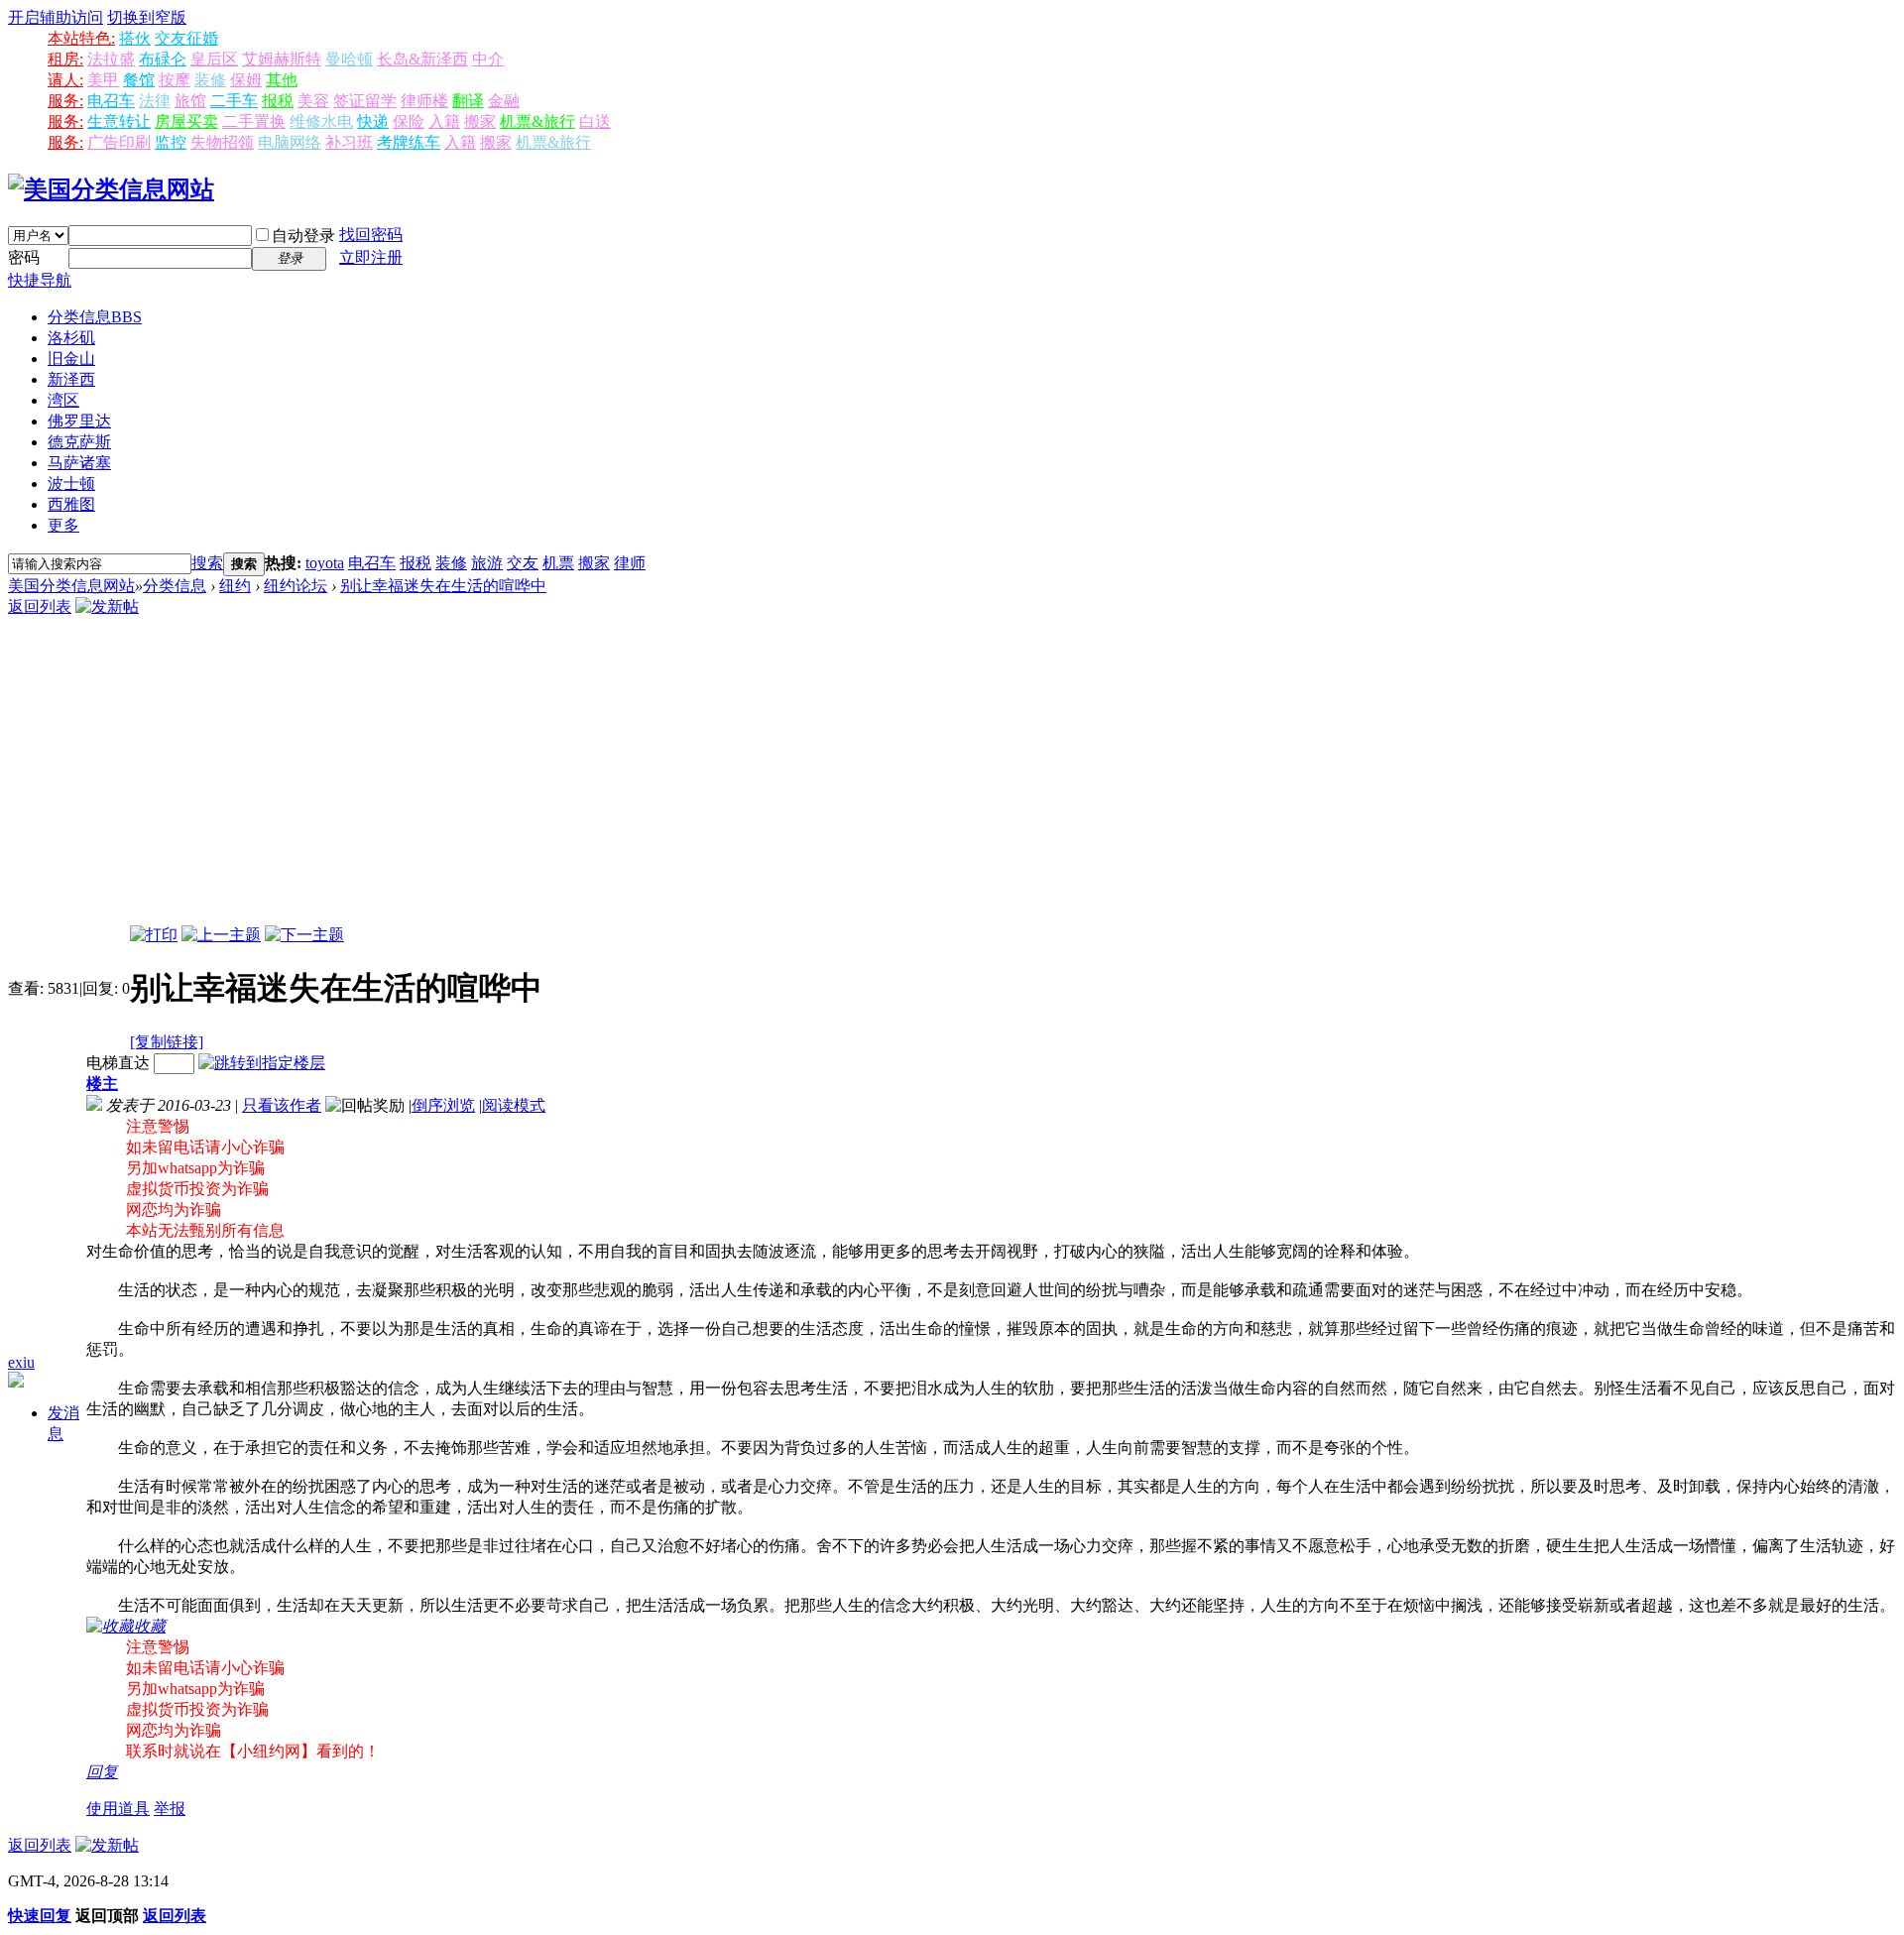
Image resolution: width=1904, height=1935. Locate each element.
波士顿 (71, 484)
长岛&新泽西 (422, 59)
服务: (65, 101)
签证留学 (365, 101)
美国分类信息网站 (71, 586)
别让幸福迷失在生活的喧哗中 (443, 586)
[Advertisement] (952, 777)
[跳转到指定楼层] (262, 1063)
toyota (325, 563)
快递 (373, 121)
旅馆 (190, 101)
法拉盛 (111, 59)
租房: (65, 59)
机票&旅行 (537, 121)
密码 (24, 257)
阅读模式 (514, 1105)
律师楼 (424, 101)
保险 (409, 121)
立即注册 (371, 257)
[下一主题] (304, 935)
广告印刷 (119, 142)
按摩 (175, 80)
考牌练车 (409, 142)
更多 (63, 525)
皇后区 (214, 59)
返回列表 (40, 606)
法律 (155, 101)
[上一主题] (221, 935)
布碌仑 (163, 59)
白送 (595, 121)
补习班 (349, 142)
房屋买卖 (186, 121)
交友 (523, 563)
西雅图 (71, 504)
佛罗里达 (79, 421)
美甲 (103, 80)
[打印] (154, 935)
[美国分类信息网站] (111, 189)
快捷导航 (40, 280)
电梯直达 (118, 1063)
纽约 (235, 586)
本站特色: (81, 38)
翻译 (468, 101)
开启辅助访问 (56, 17)
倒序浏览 (443, 1105)
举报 (170, 1809)
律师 (630, 563)
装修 (210, 80)
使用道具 (118, 1809)
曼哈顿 (349, 59)
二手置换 (254, 121)
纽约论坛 (296, 586)
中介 (488, 59)
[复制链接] (167, 1042)
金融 (504, 101)
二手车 (234, 101)
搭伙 (135, 38)
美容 (313, 101)
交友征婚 (186, 38)
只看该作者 (282, 1105)
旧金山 (71, 359)
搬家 (480, 121)
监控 (171, 142)
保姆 (246, 80)
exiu (21, 1362)
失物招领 (222, 142)
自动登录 (303, 236)
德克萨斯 (79, 442)
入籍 (444, 121)
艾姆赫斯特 (282, 59)
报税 (278, 101)
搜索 (207, 563)
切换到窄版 (147, 17)
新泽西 (71, 379)
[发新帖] (107, 606)
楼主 (102, 1084)
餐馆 (139, 80)
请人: (65, 80)
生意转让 (119, 121)
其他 (282, 80)
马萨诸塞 (79, 463)
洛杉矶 (71, 338)
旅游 (487, 563)
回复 (102, 1772)
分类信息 (95, 317)
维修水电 (321, 121)
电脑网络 (290, 142)
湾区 (63, 400)
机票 (558, 563)
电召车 (111, 101)
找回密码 (371, 235)
